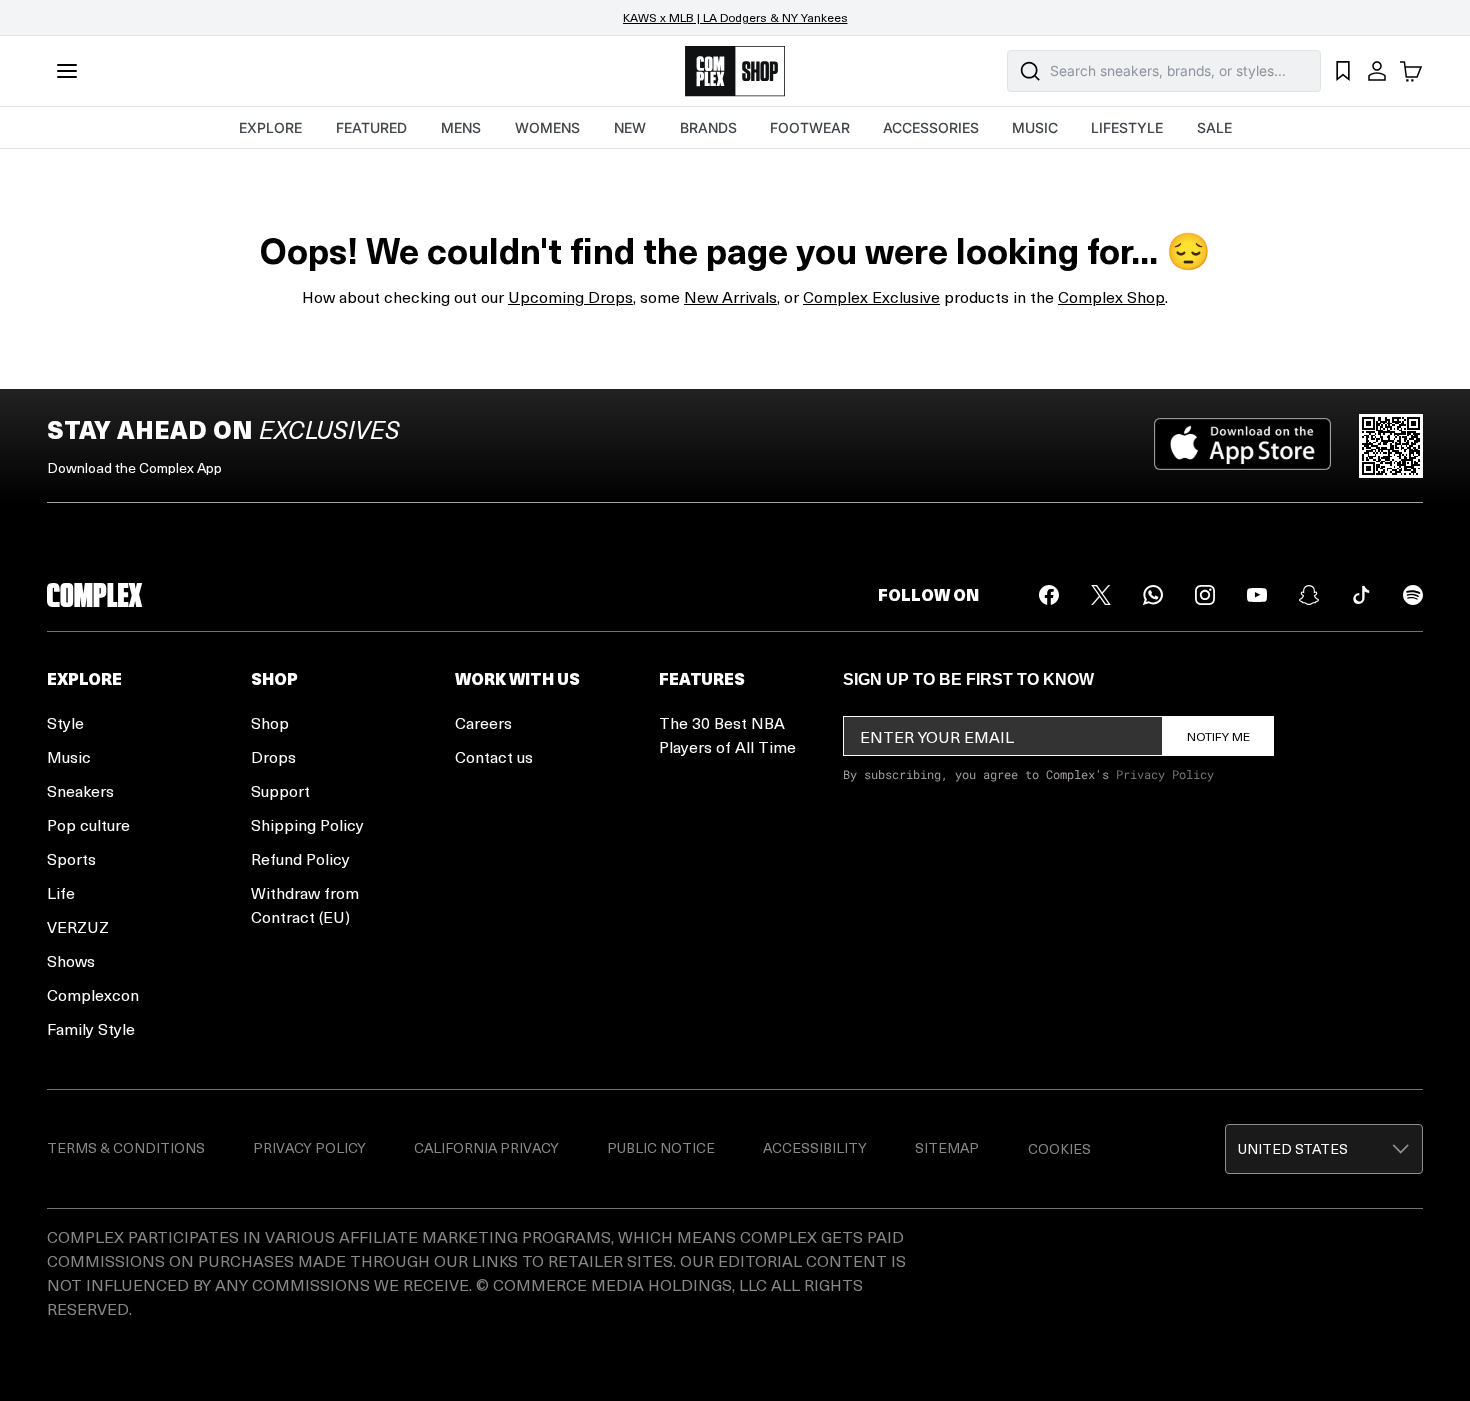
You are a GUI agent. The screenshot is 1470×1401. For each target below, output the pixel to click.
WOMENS (547, 127)
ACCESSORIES (931, 127)
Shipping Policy (307, 824)
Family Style (91, 1028)
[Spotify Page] (1413, 595)
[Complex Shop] (735, 71)
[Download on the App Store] (1242, 446)
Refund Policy (300, 858)
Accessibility (815, 1147)
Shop (270, 722)
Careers (483, 722)
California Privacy (486, 1147)
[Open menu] (67, 71)
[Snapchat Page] (1309, 595)
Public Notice (661, 1147)
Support (280, 790)
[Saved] (1343, 71)
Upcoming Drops (570, 296)
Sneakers (80, 790)
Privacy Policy (1165, 774)
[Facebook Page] (1049, 595)
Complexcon (93, 994)
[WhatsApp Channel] (1153, 595)
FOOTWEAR (810, 127)
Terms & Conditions (126, 1147)
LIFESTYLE (1127, 127)
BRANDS (708, 127)
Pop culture (88, 824)
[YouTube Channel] (1257, 595)
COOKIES (1059, 1148)
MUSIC (1035, 127)
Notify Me (1218, 736)
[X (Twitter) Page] (1101, 595)
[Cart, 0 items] (1411, 71)
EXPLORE (270, 127)
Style (65, 722)
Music (69, 756)
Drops (273, 756)
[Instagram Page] (1205, 595)
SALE (1214, 127)
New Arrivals (730, 296)
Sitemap (947, 1147)
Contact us (494, 756)
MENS (461, 127)
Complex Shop (1111, 296)
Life (61, 892)
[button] (1324, 1149)
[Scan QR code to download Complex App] (1391, 446)
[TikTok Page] (1361, 595)
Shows (71, 960)
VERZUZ (78, 926)
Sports (71, 858)
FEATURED (371, 127)
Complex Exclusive (871, 296)
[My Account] (1377, 71)
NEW (630, 127)
